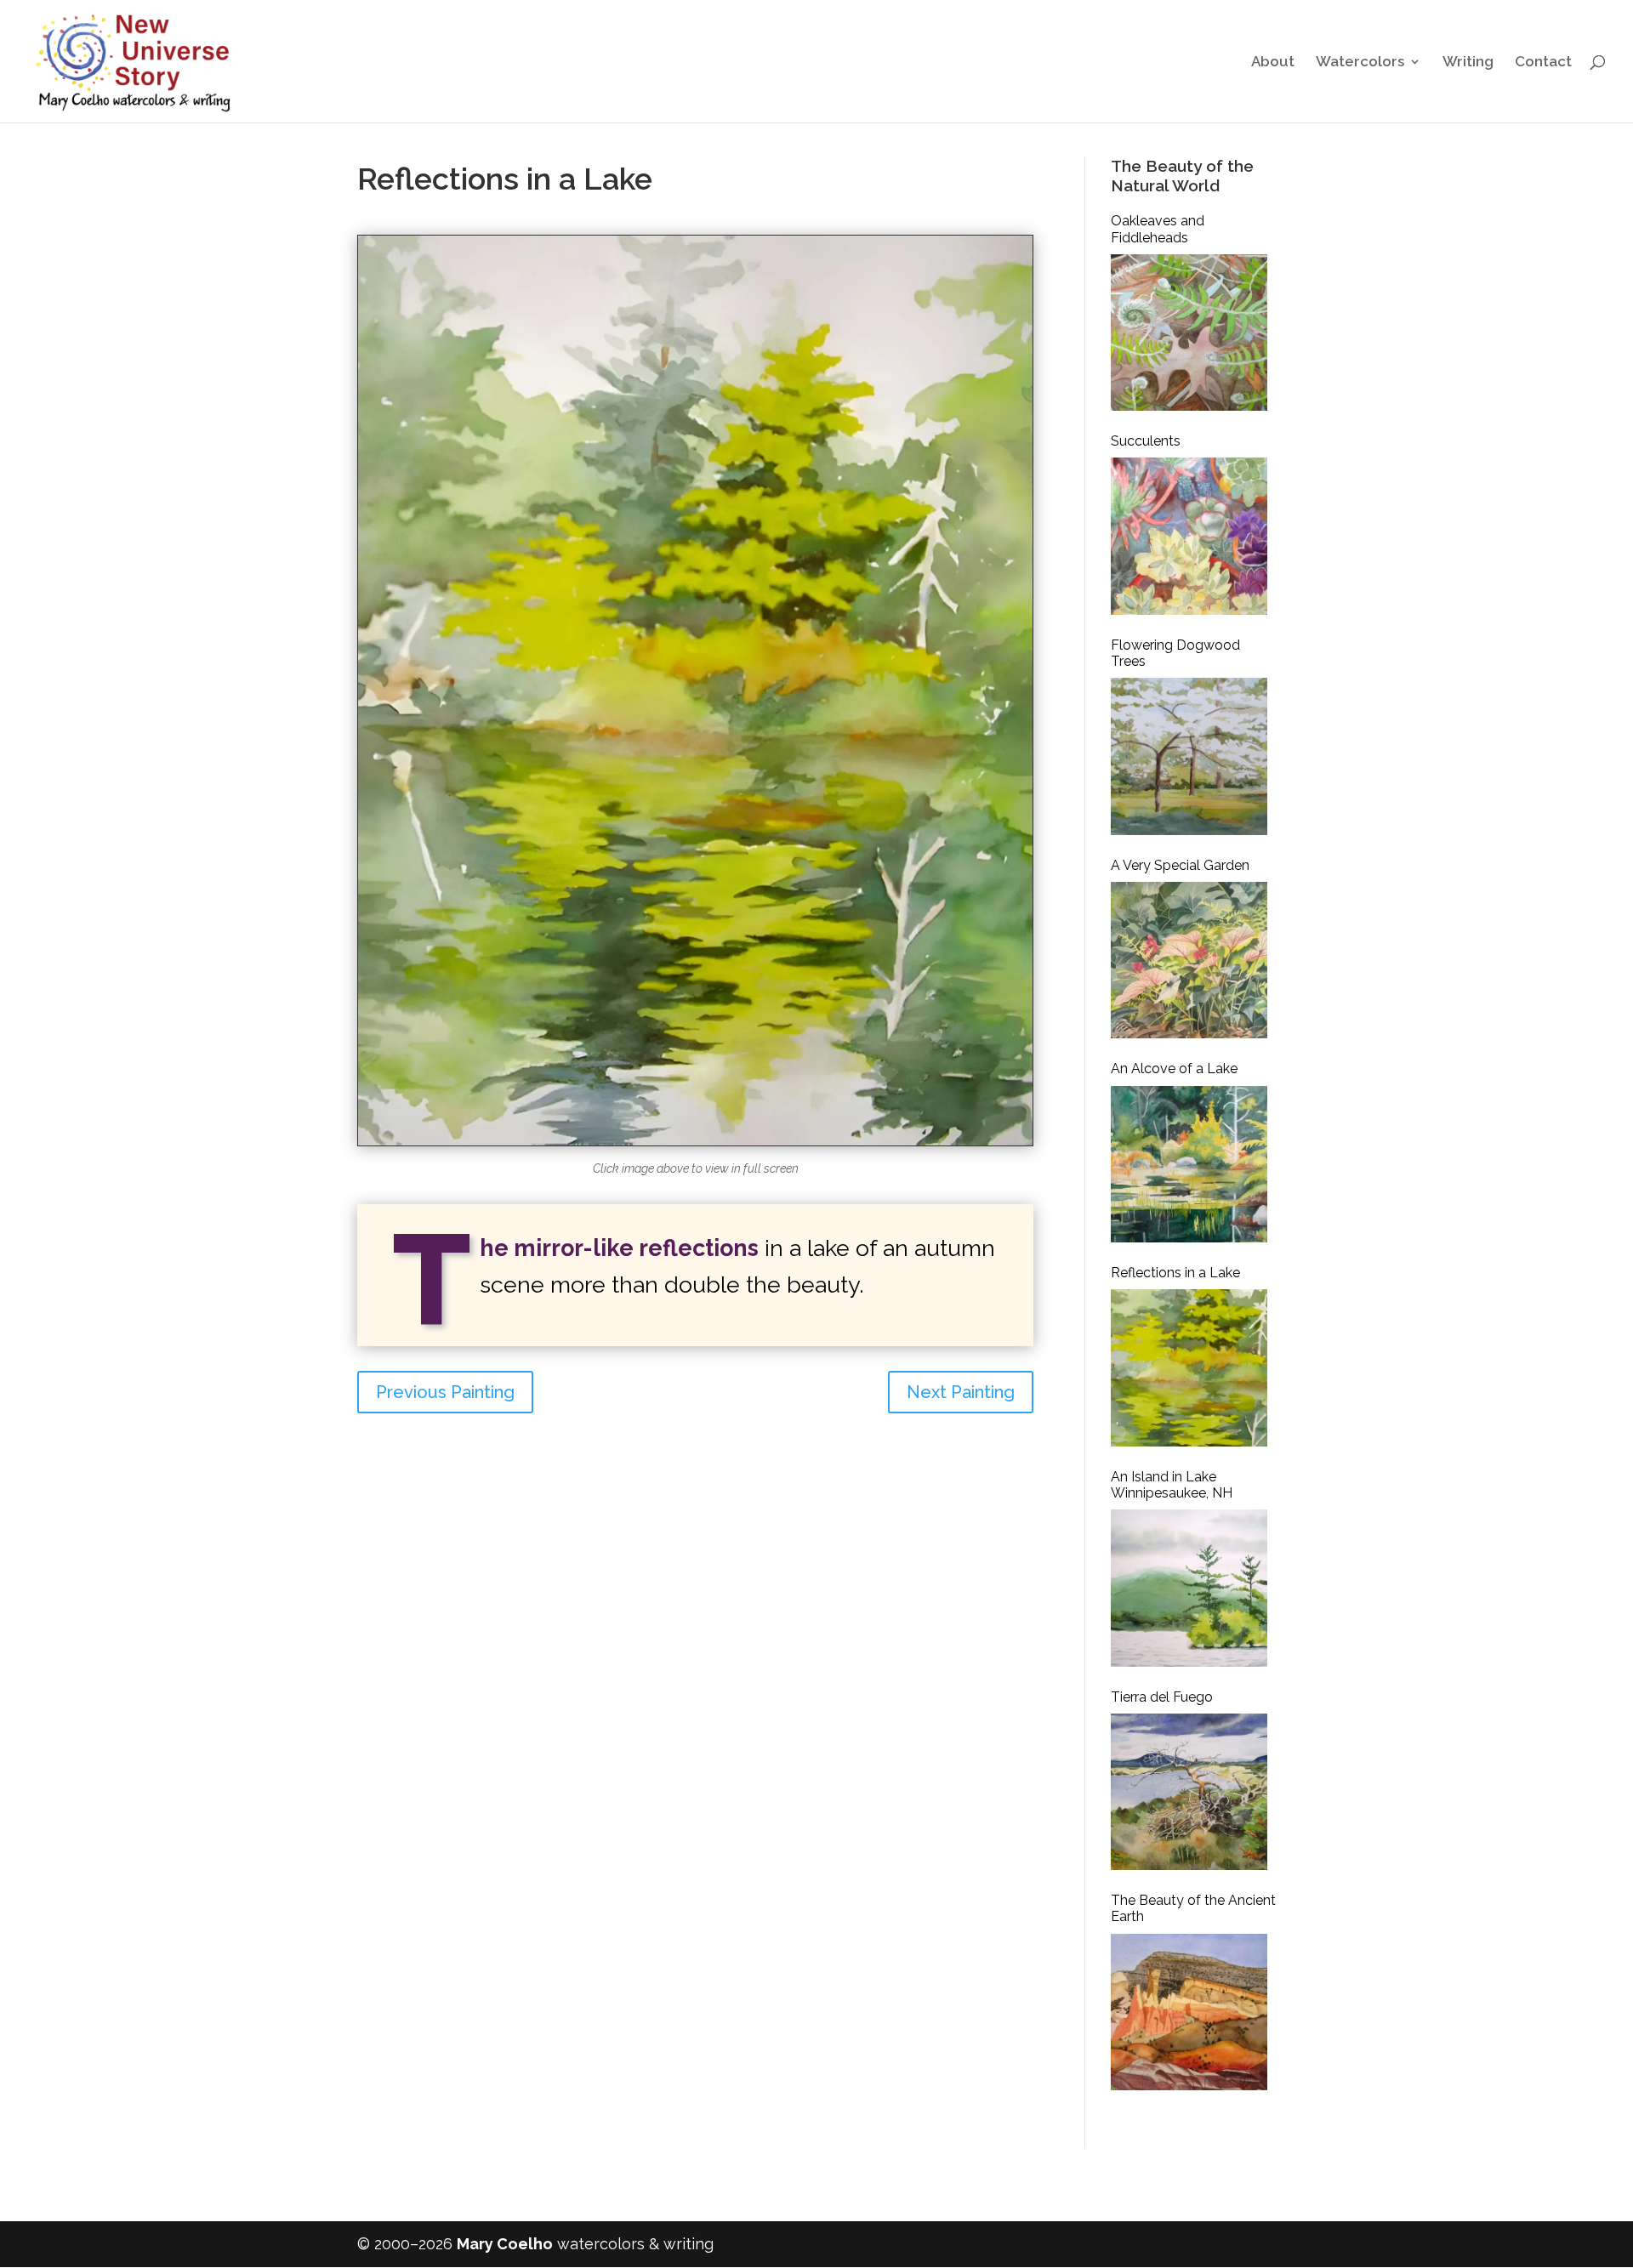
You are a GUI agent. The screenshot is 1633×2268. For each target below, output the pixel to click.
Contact (1543, 63)
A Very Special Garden (1180, 865)
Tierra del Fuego (1162, 1697)
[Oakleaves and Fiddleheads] (1189, 333)
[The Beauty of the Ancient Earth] (1189, 2012)
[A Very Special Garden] (1189, 960)
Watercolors (1360, 63)
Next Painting (961, 1392)
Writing (1468, 63)
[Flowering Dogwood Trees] (1189, 756)
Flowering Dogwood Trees (1175, 653)
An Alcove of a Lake (1174, 1069)
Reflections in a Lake (1175, 1273)
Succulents (1146, 441)
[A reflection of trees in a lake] (695, 1145)
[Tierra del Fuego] (1189, 1792)
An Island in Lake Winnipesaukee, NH (1172, 1485)
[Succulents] (1189, 536)
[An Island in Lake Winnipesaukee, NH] (1189, 1588)
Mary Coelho (505, 2244)
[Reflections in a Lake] (1189, 1367)
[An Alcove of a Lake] (1189, 1164)
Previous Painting (445, 1392)
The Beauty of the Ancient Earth (1193, 1908)
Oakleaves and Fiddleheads (1158, 229)
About (1273, 63)
